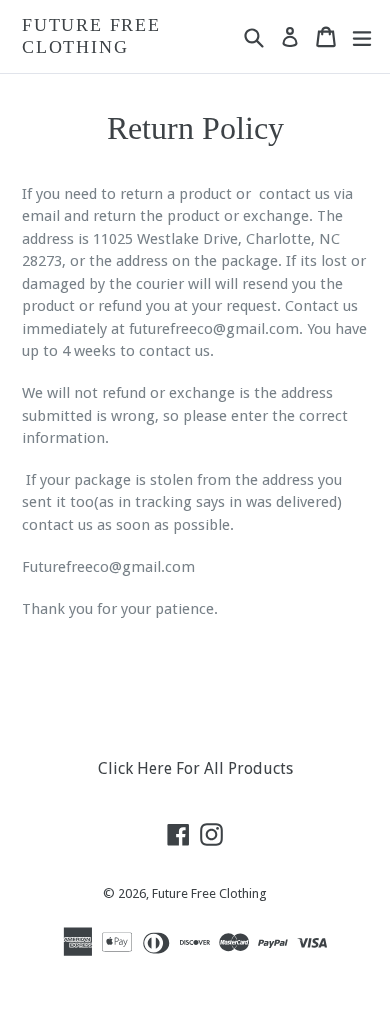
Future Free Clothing (91, 36)
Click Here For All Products (195, 768)
